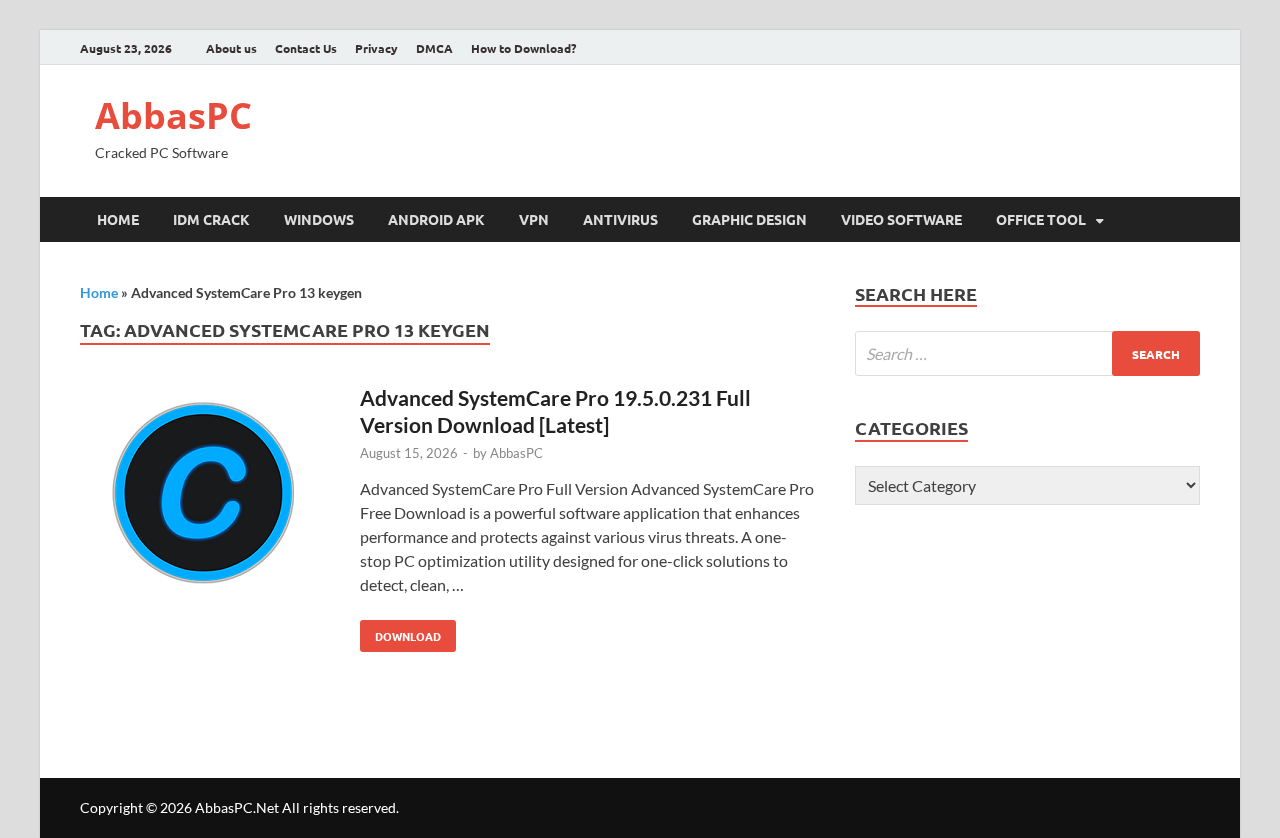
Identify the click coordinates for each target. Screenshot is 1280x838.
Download (400, 632)
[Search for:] (1027, 353)
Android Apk (436, 219)
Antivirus (620, 219)
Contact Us (306, 48)
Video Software (901, 219)
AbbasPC (173, 115)
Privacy (376, 48)
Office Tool (1041, 219)
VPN (534, 219)
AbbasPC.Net (237, 807)
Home (118, 219)
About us (231, 48)
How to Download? (523, 48)
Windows (319, 219)
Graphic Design (749, 219)
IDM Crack (211, 219)
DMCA (434, 48)
